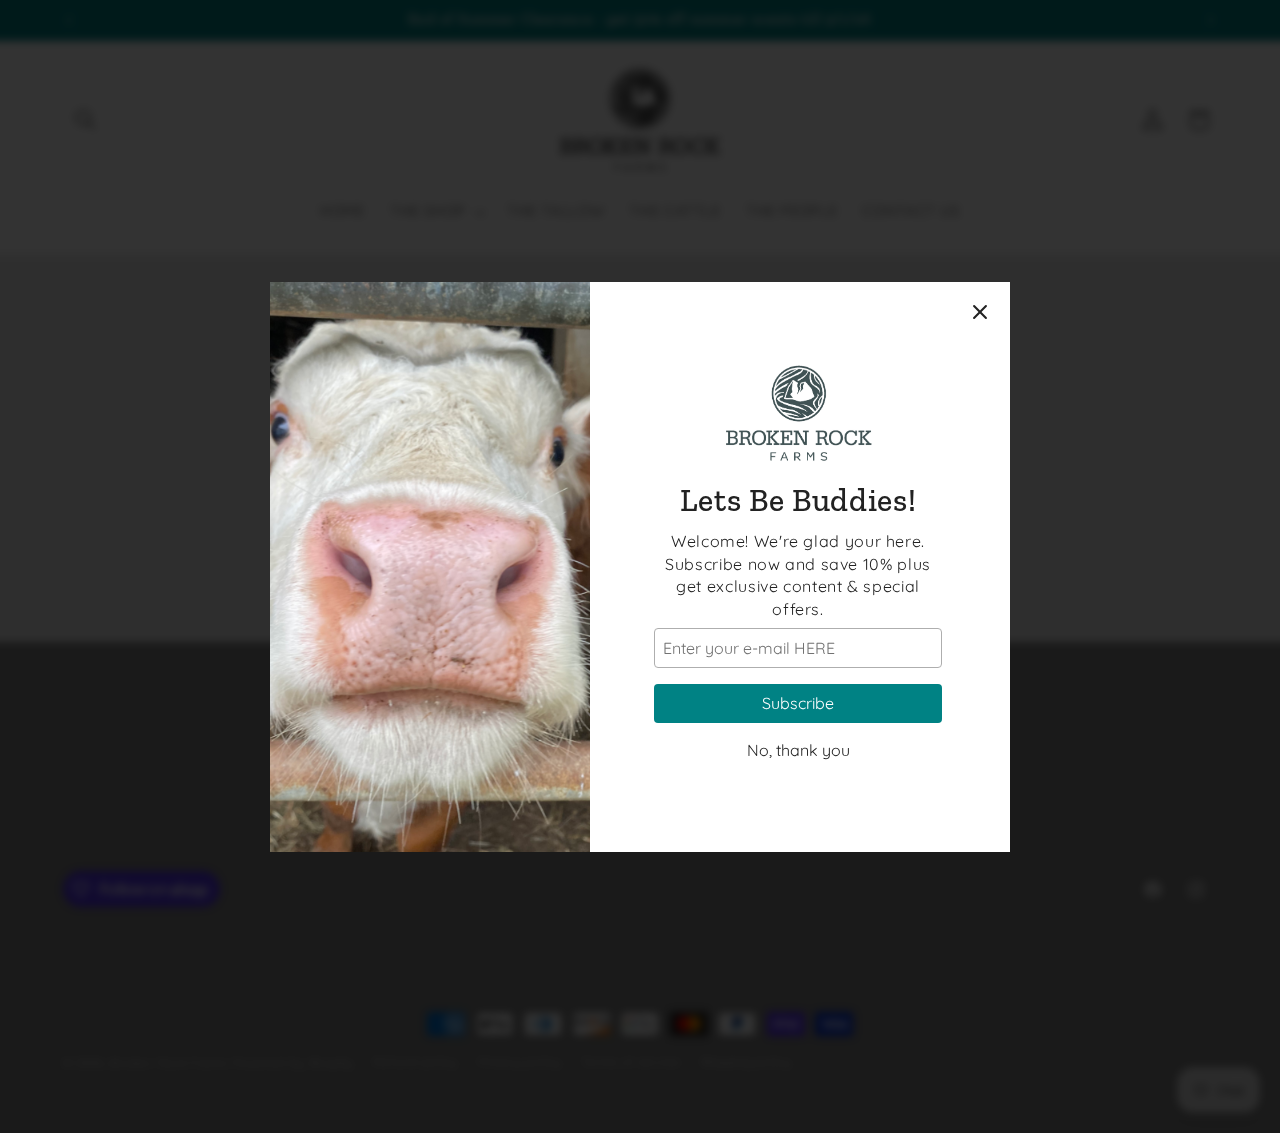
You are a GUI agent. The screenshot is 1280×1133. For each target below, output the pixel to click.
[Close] (980, 312)
